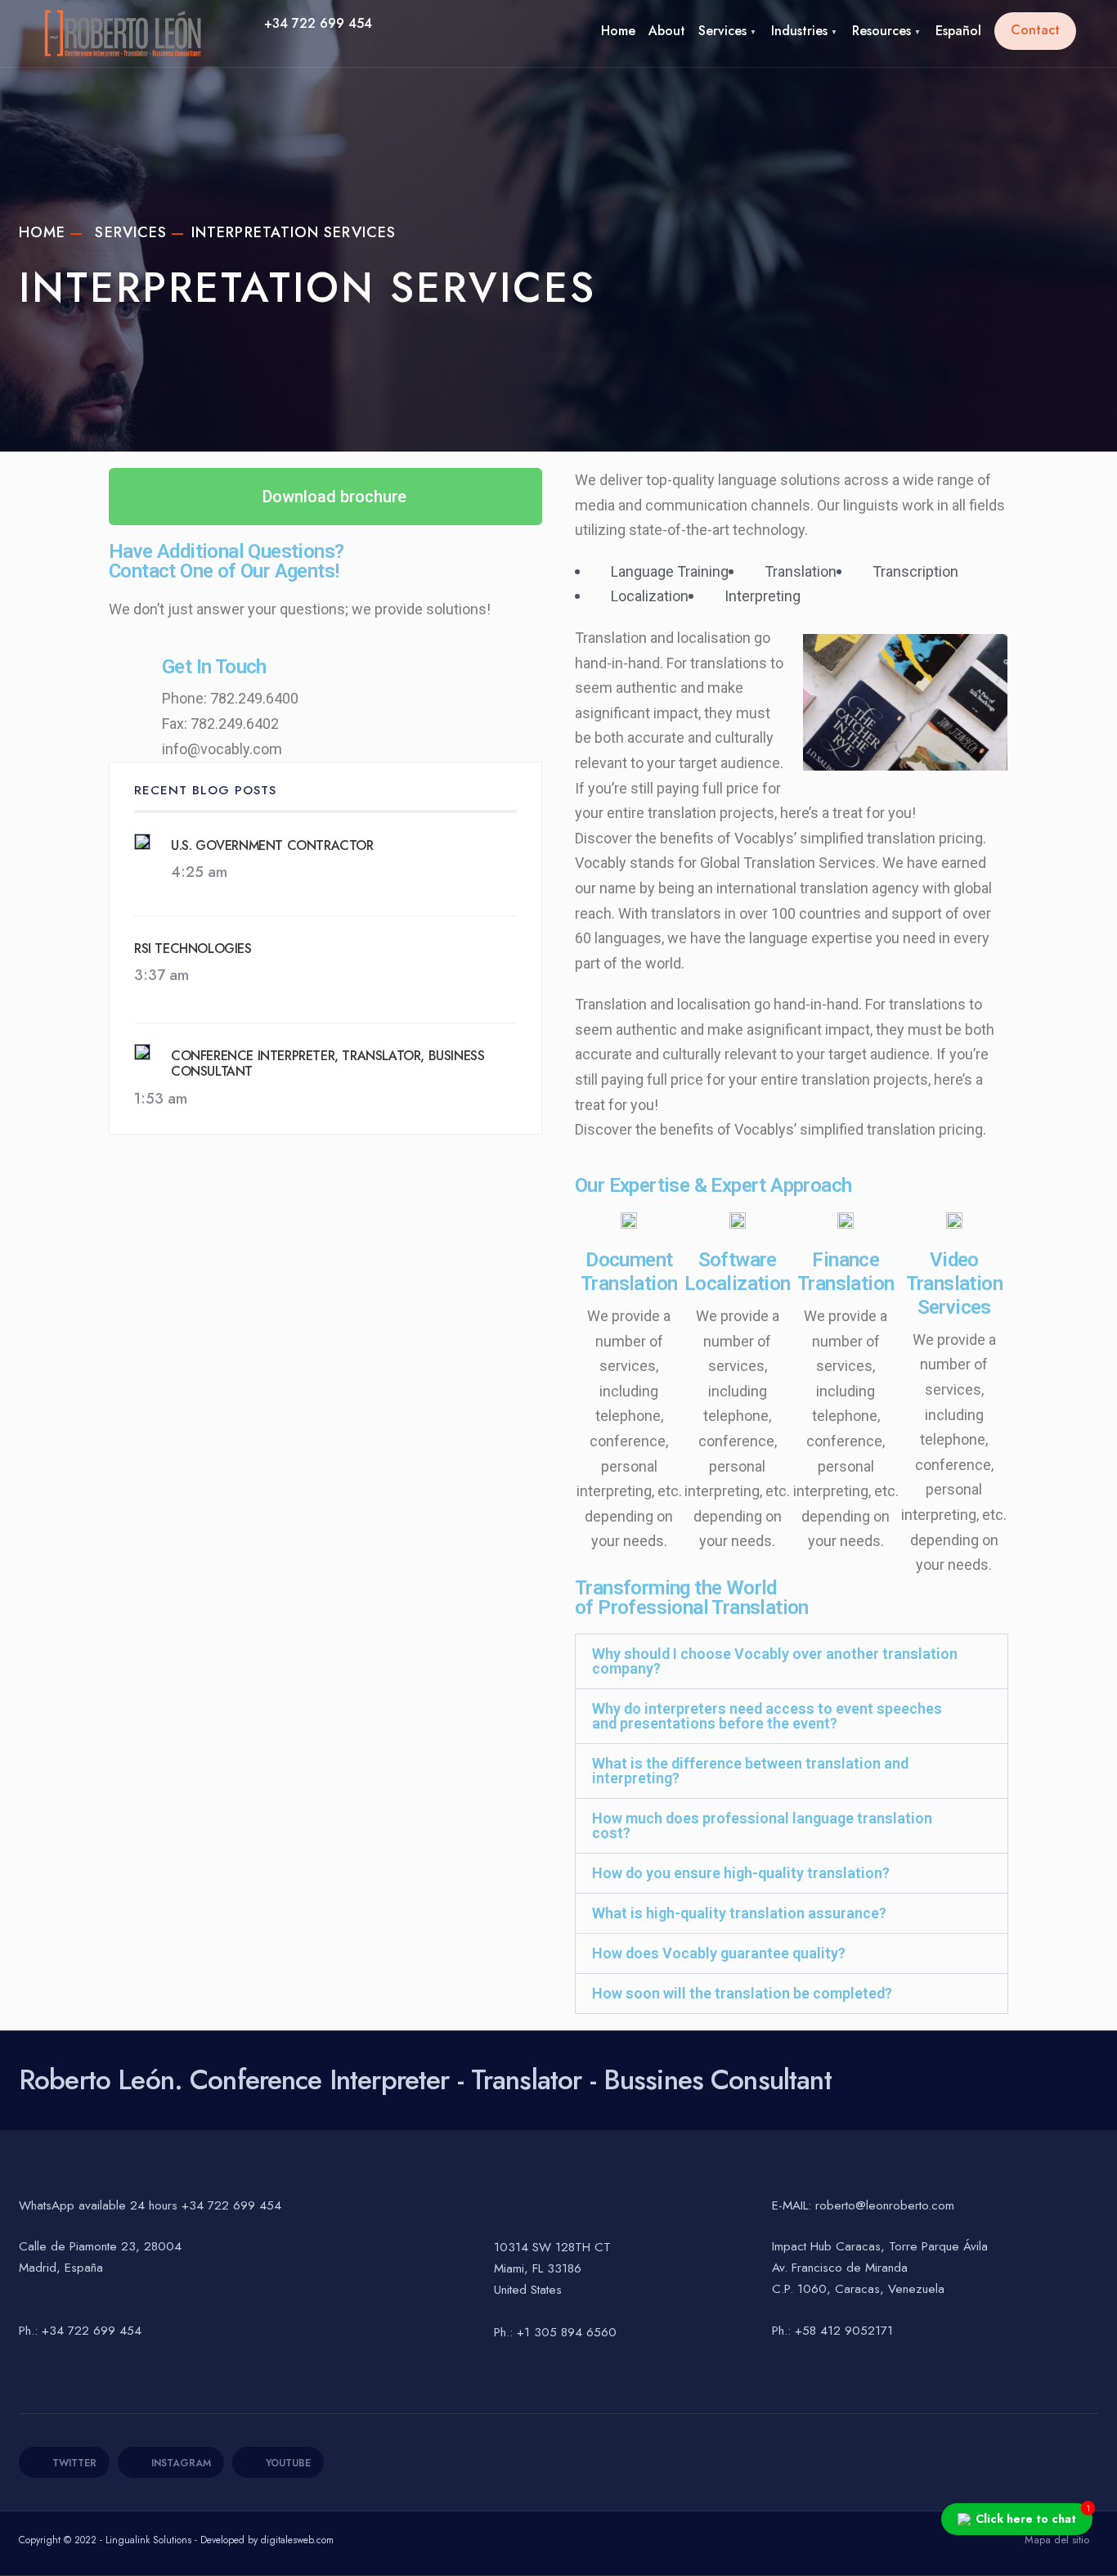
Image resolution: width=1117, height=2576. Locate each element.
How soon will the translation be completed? (742, 1993)
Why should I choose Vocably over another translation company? (775, 1661)
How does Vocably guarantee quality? (719, 1953)
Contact (1035, 30)
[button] (792, 1661)
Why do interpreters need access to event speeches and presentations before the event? (767, 1716)
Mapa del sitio (1057, 2540)
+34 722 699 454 (318, 23)
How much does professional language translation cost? (762, 1825)
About (667, 31)
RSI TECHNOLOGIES (193, 949)
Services (722, 31)
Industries (799, 31)
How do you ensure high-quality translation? (741, 1873)
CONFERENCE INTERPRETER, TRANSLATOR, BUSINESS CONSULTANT (327, 1063)
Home (618, 31)
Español (958, 31)
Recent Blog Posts (205, 790)
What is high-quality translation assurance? (739, 1913)
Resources (881, 31)
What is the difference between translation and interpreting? (750, 1771)
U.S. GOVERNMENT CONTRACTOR (272, 845)
